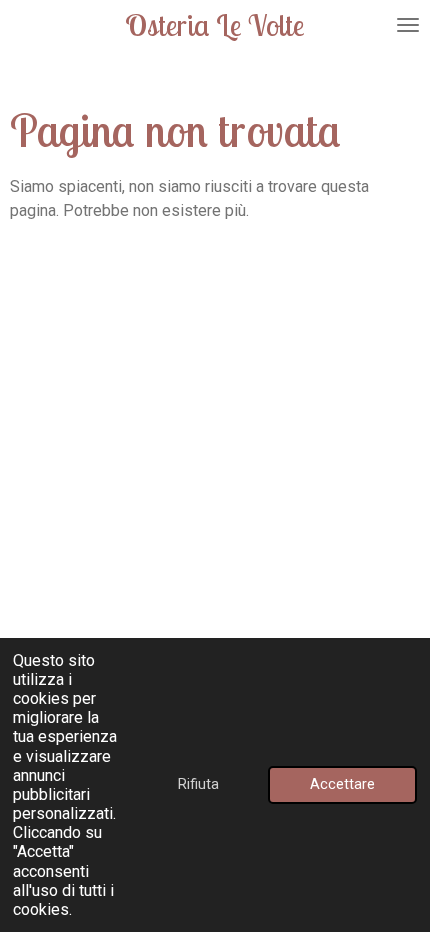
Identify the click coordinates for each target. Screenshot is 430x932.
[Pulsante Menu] (408, 25)
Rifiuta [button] (198, 784)
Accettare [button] (342, 784)
